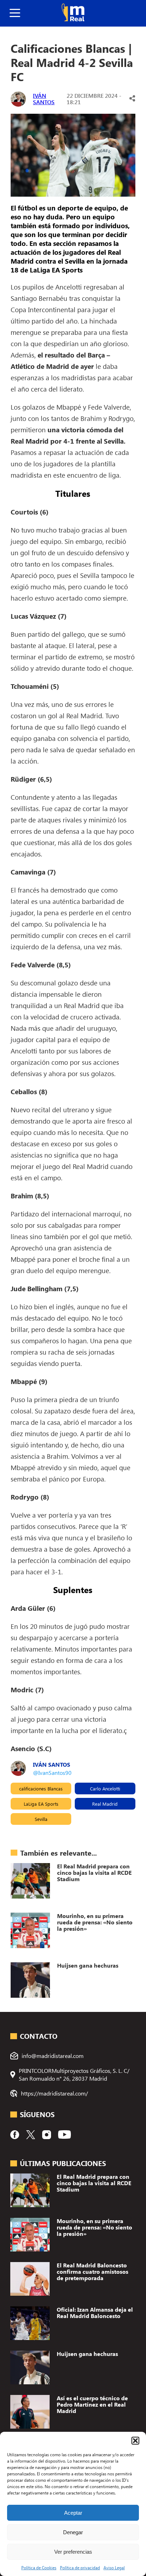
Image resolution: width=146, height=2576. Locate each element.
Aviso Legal (114, 2567)
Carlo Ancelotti (105, 1788)
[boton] (15, 13)
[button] (135, 2441)
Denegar (73, 2532)
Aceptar (73, 2513)
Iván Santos (44, 99)
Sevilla (41, 1819)
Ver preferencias (73, 2552)
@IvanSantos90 (52, 1773)
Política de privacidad (80, 2567)
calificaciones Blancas (41, 1788)
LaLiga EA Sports (41, 1804)
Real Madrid (105, 1804)
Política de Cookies (39, 2567)
